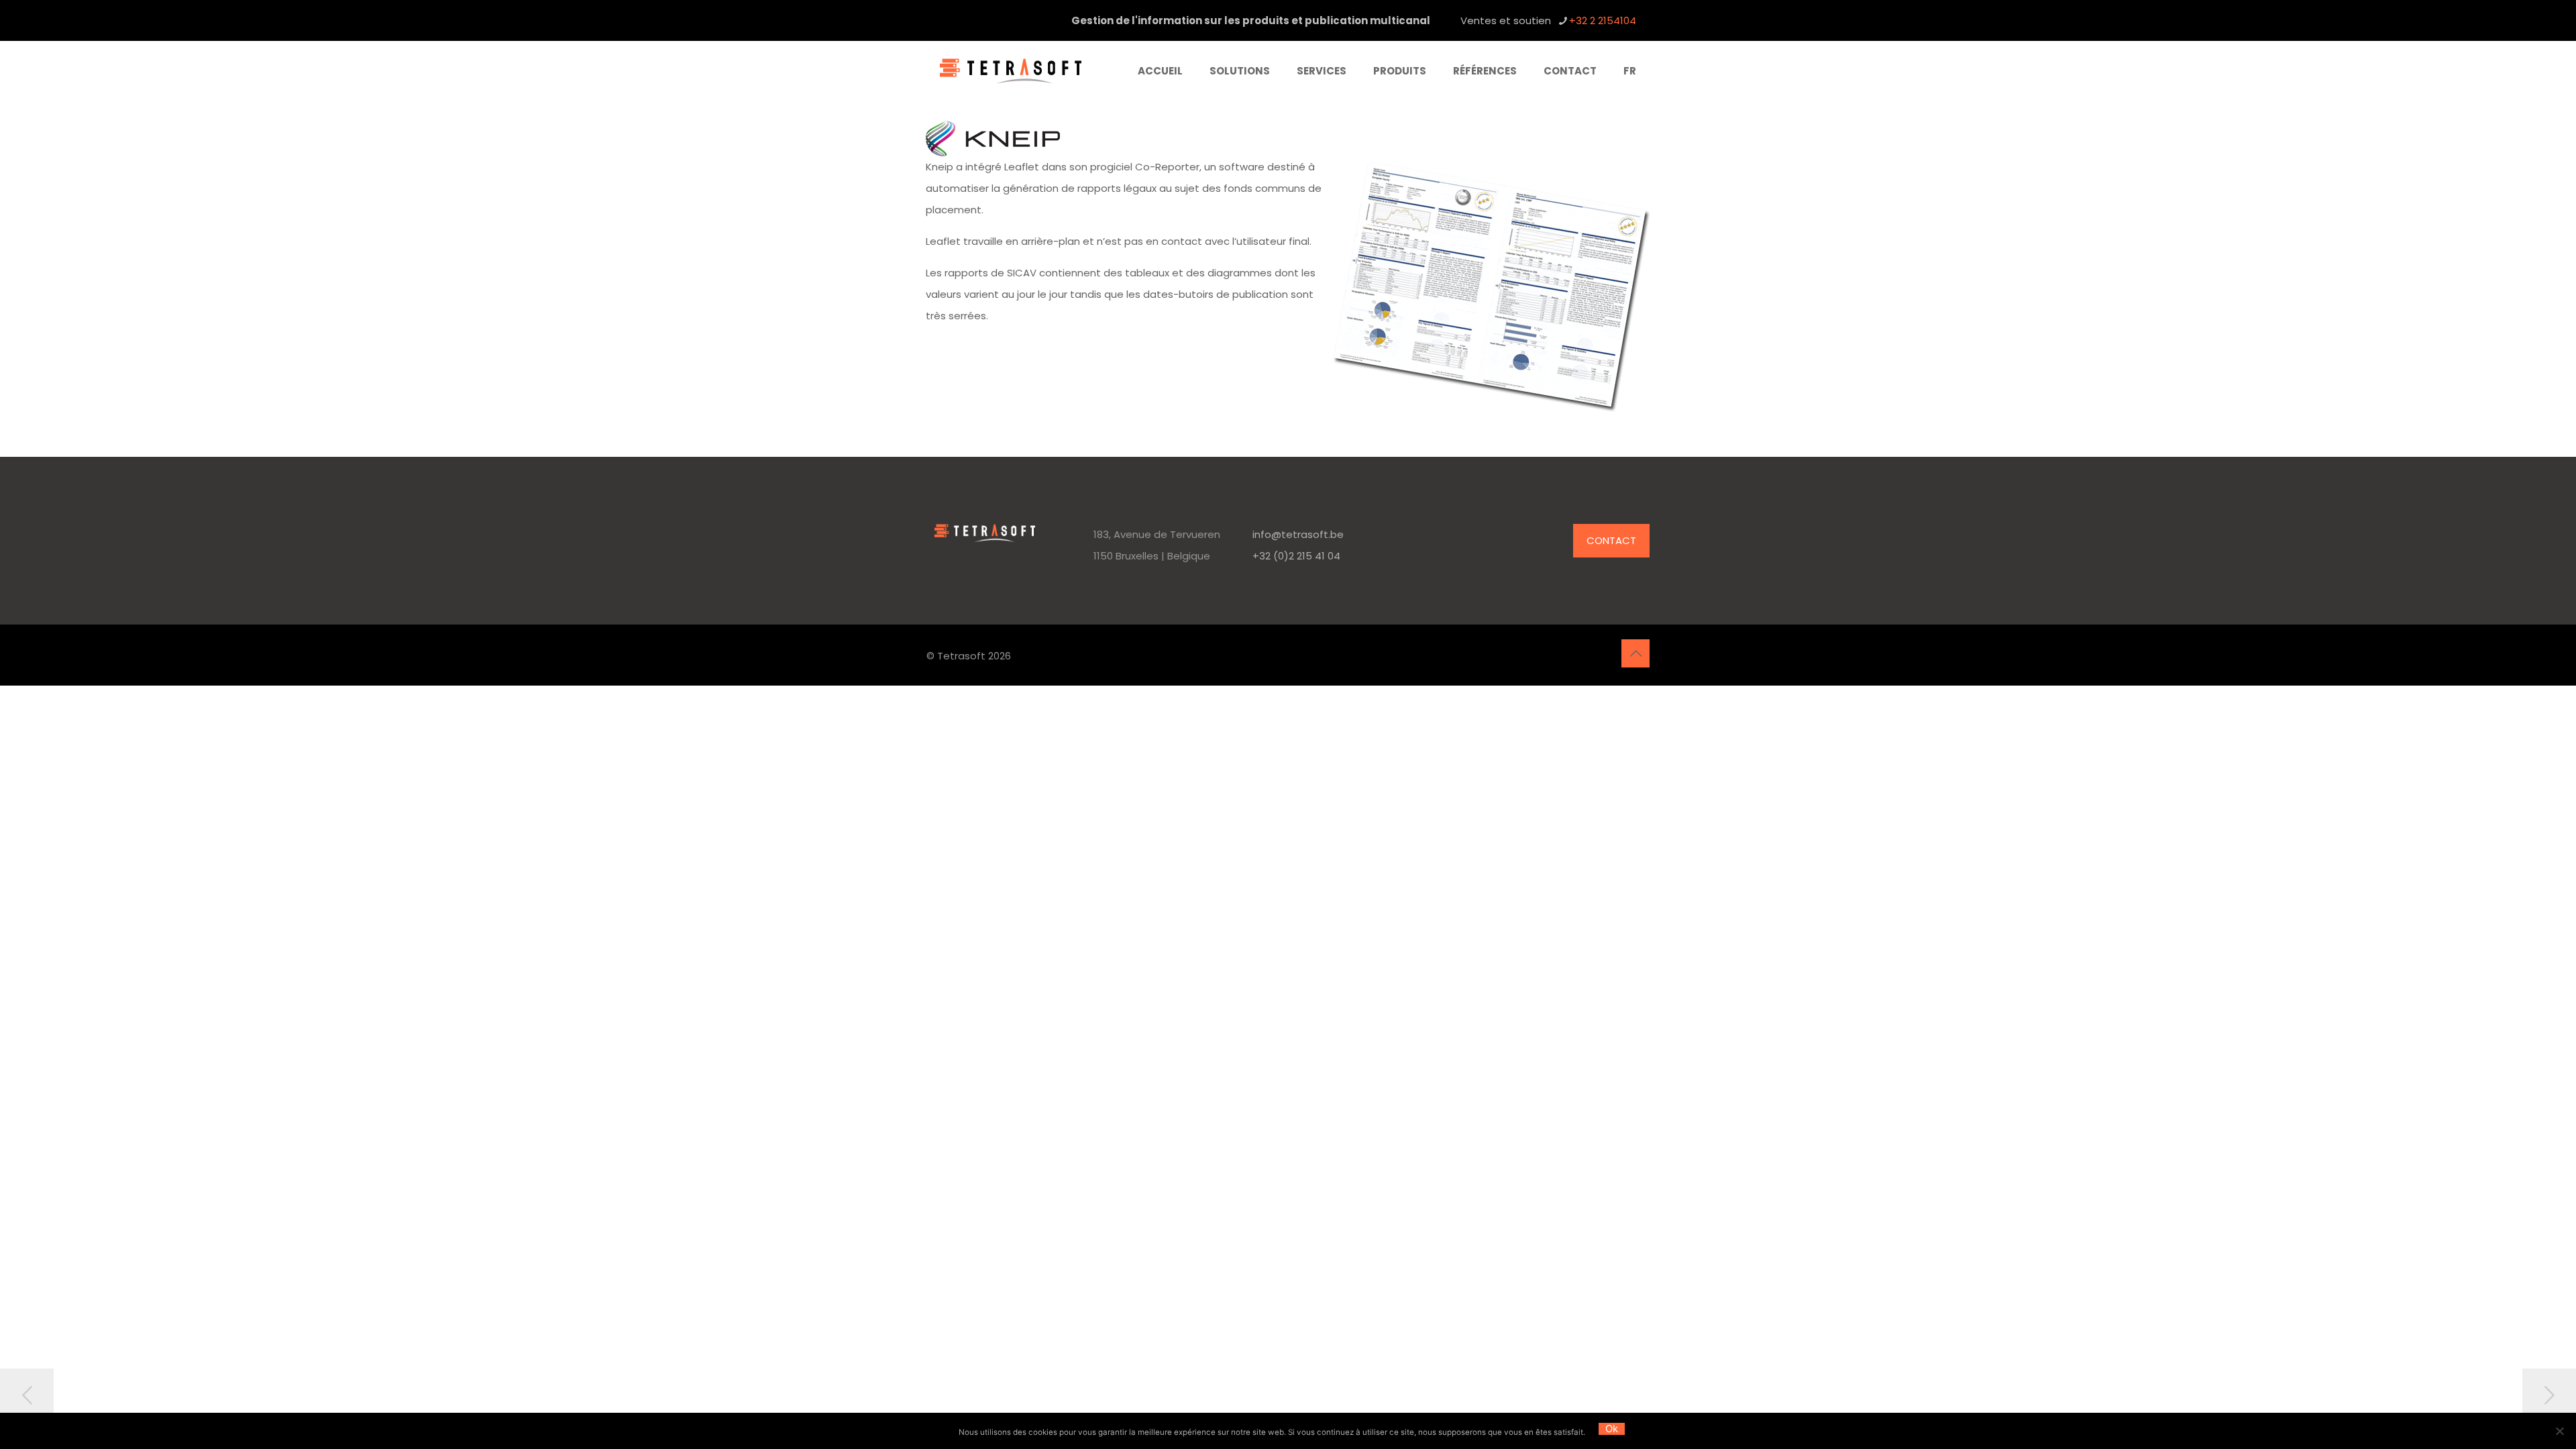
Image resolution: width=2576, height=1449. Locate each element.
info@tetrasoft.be (1298, 534)
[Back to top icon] (1635, 653)
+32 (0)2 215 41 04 (1296, 556)
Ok (1612, 1429)
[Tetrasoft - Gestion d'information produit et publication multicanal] (1011, 71)
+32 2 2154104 (1603, 20)
